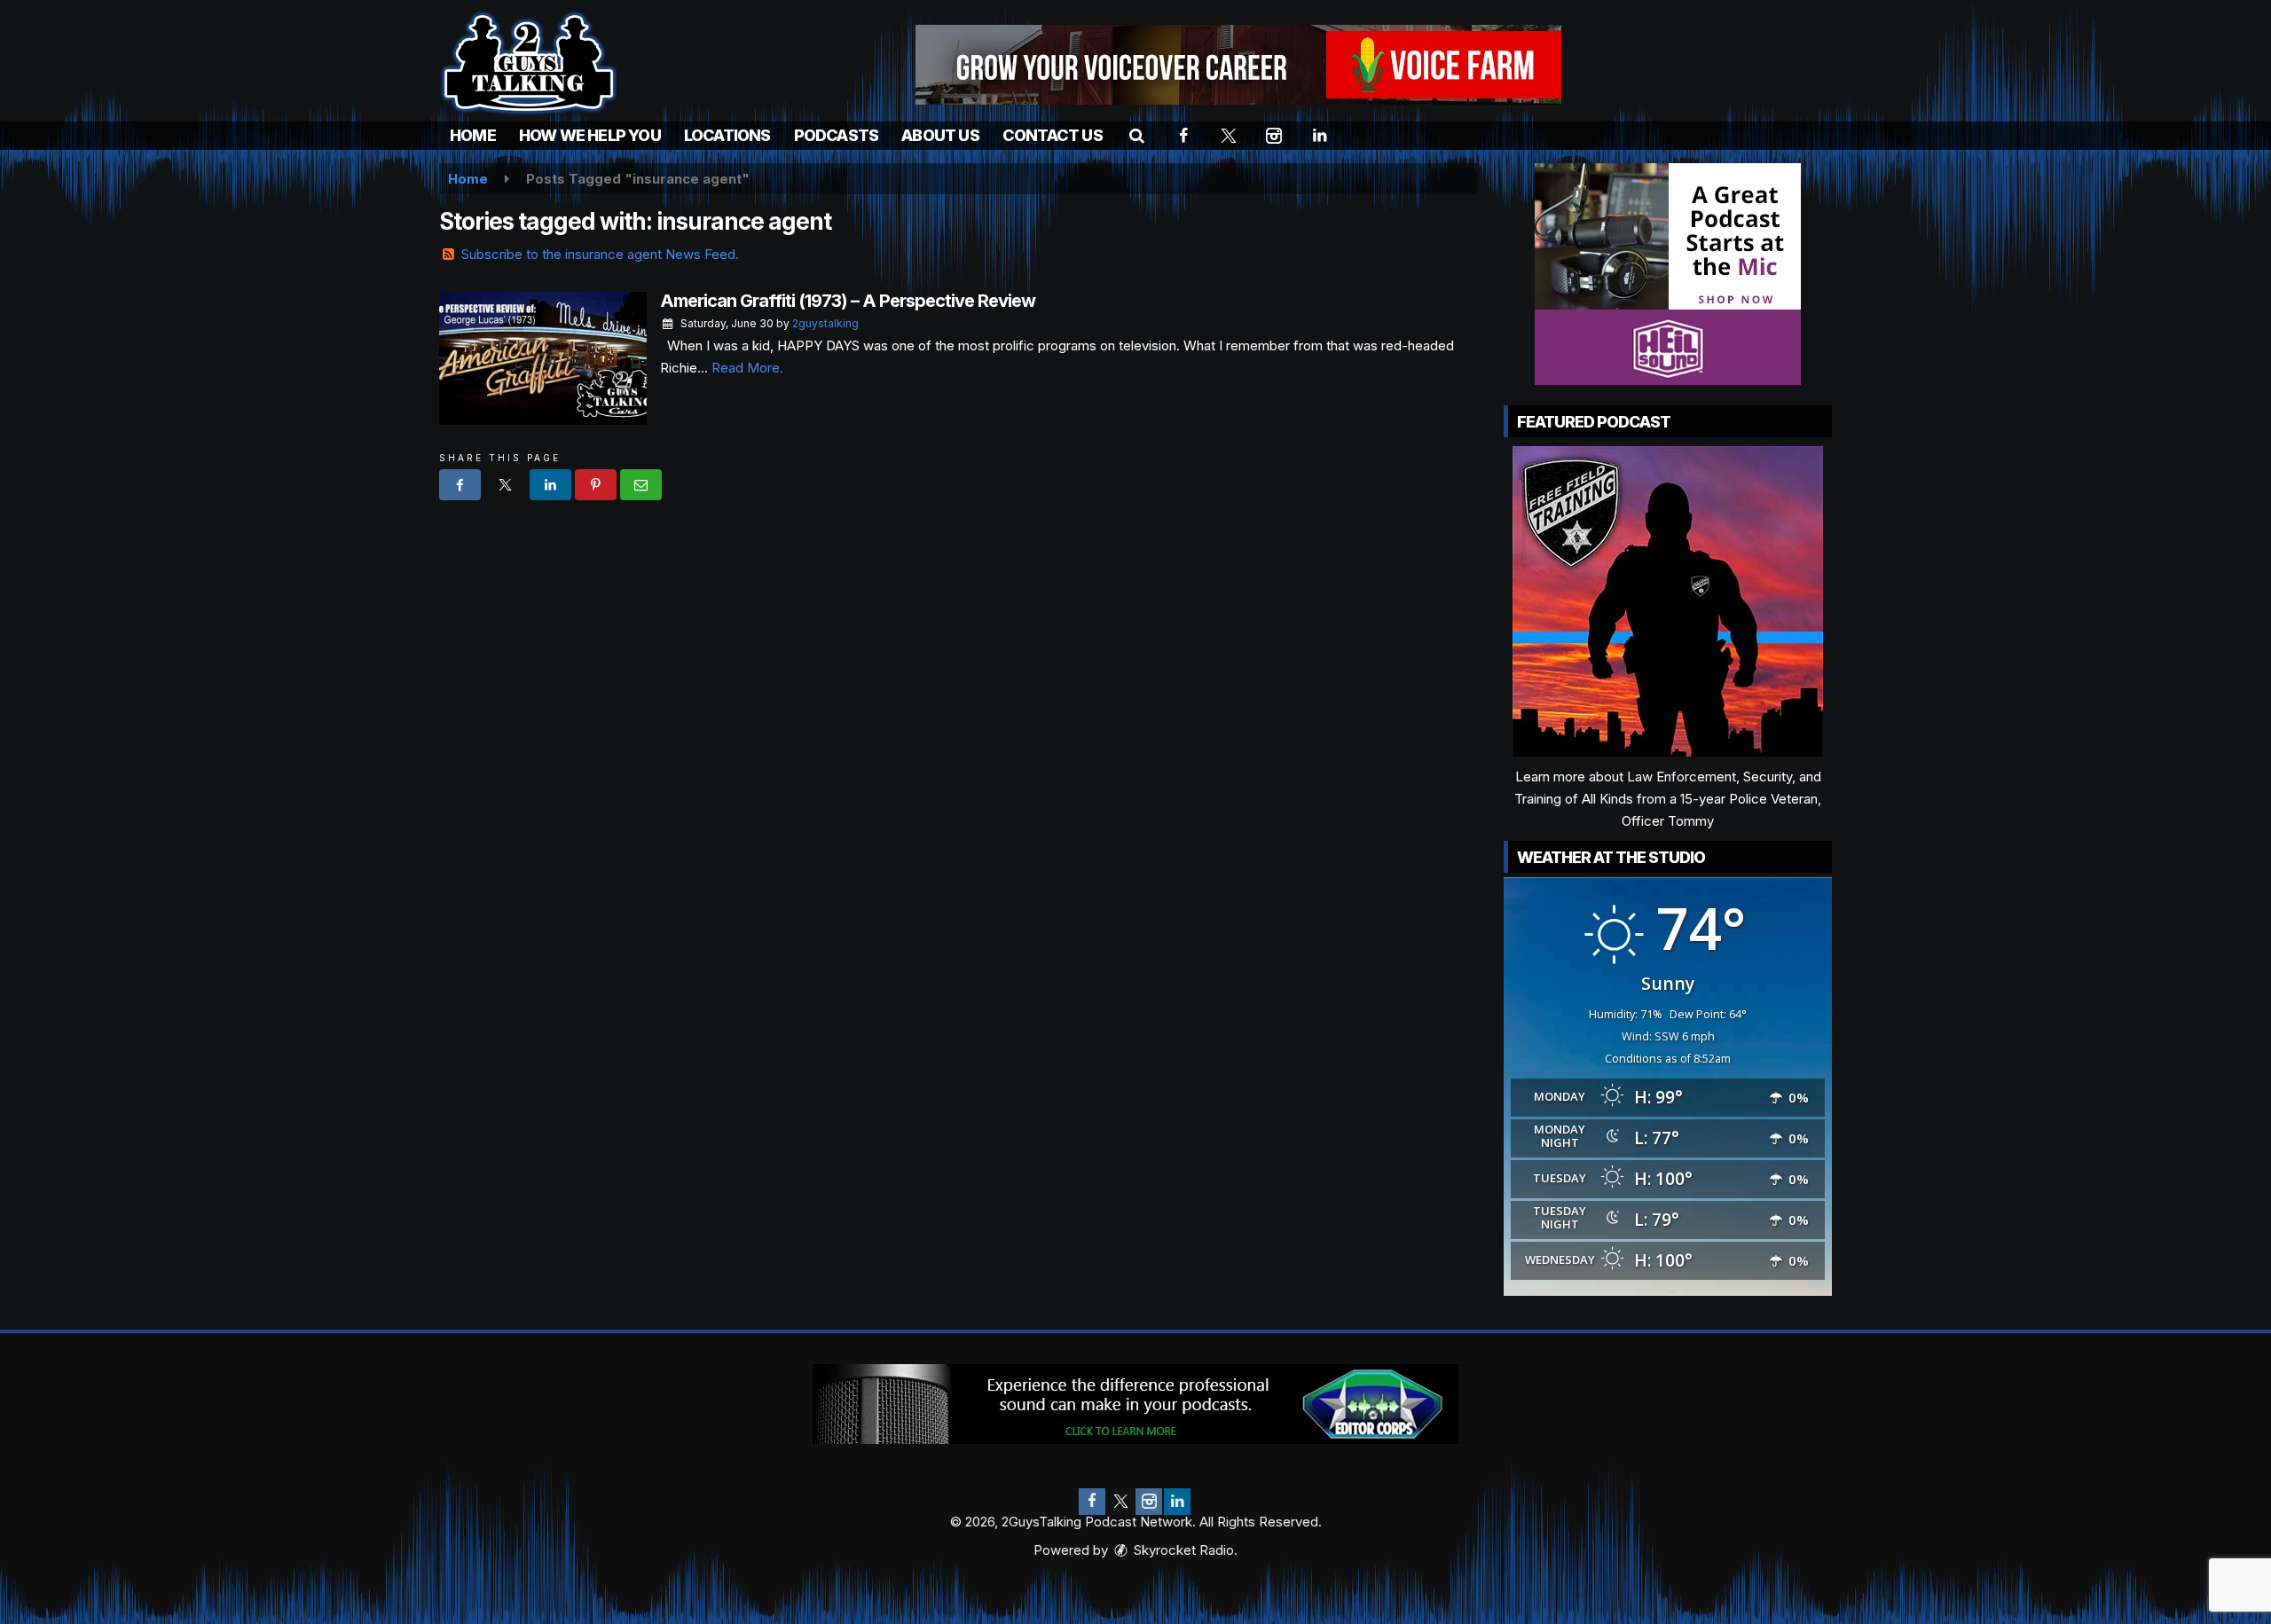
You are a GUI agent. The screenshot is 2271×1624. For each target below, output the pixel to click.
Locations (727, 135)
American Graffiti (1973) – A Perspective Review (848, 301)
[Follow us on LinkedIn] (1177, 1502)
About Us (940, 135)
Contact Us (1053, 135)
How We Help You (590, 135)
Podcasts (837, 135)
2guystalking (825, 323)
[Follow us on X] (1120, 1502)
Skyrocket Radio (1182, 1550)
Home (473, 135)
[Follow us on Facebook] (1092, 1502)
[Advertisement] (1238, 65)
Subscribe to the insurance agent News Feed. (600, 254)
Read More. (747, 368)
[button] (1137, 135)
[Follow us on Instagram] (1149, 1502)
